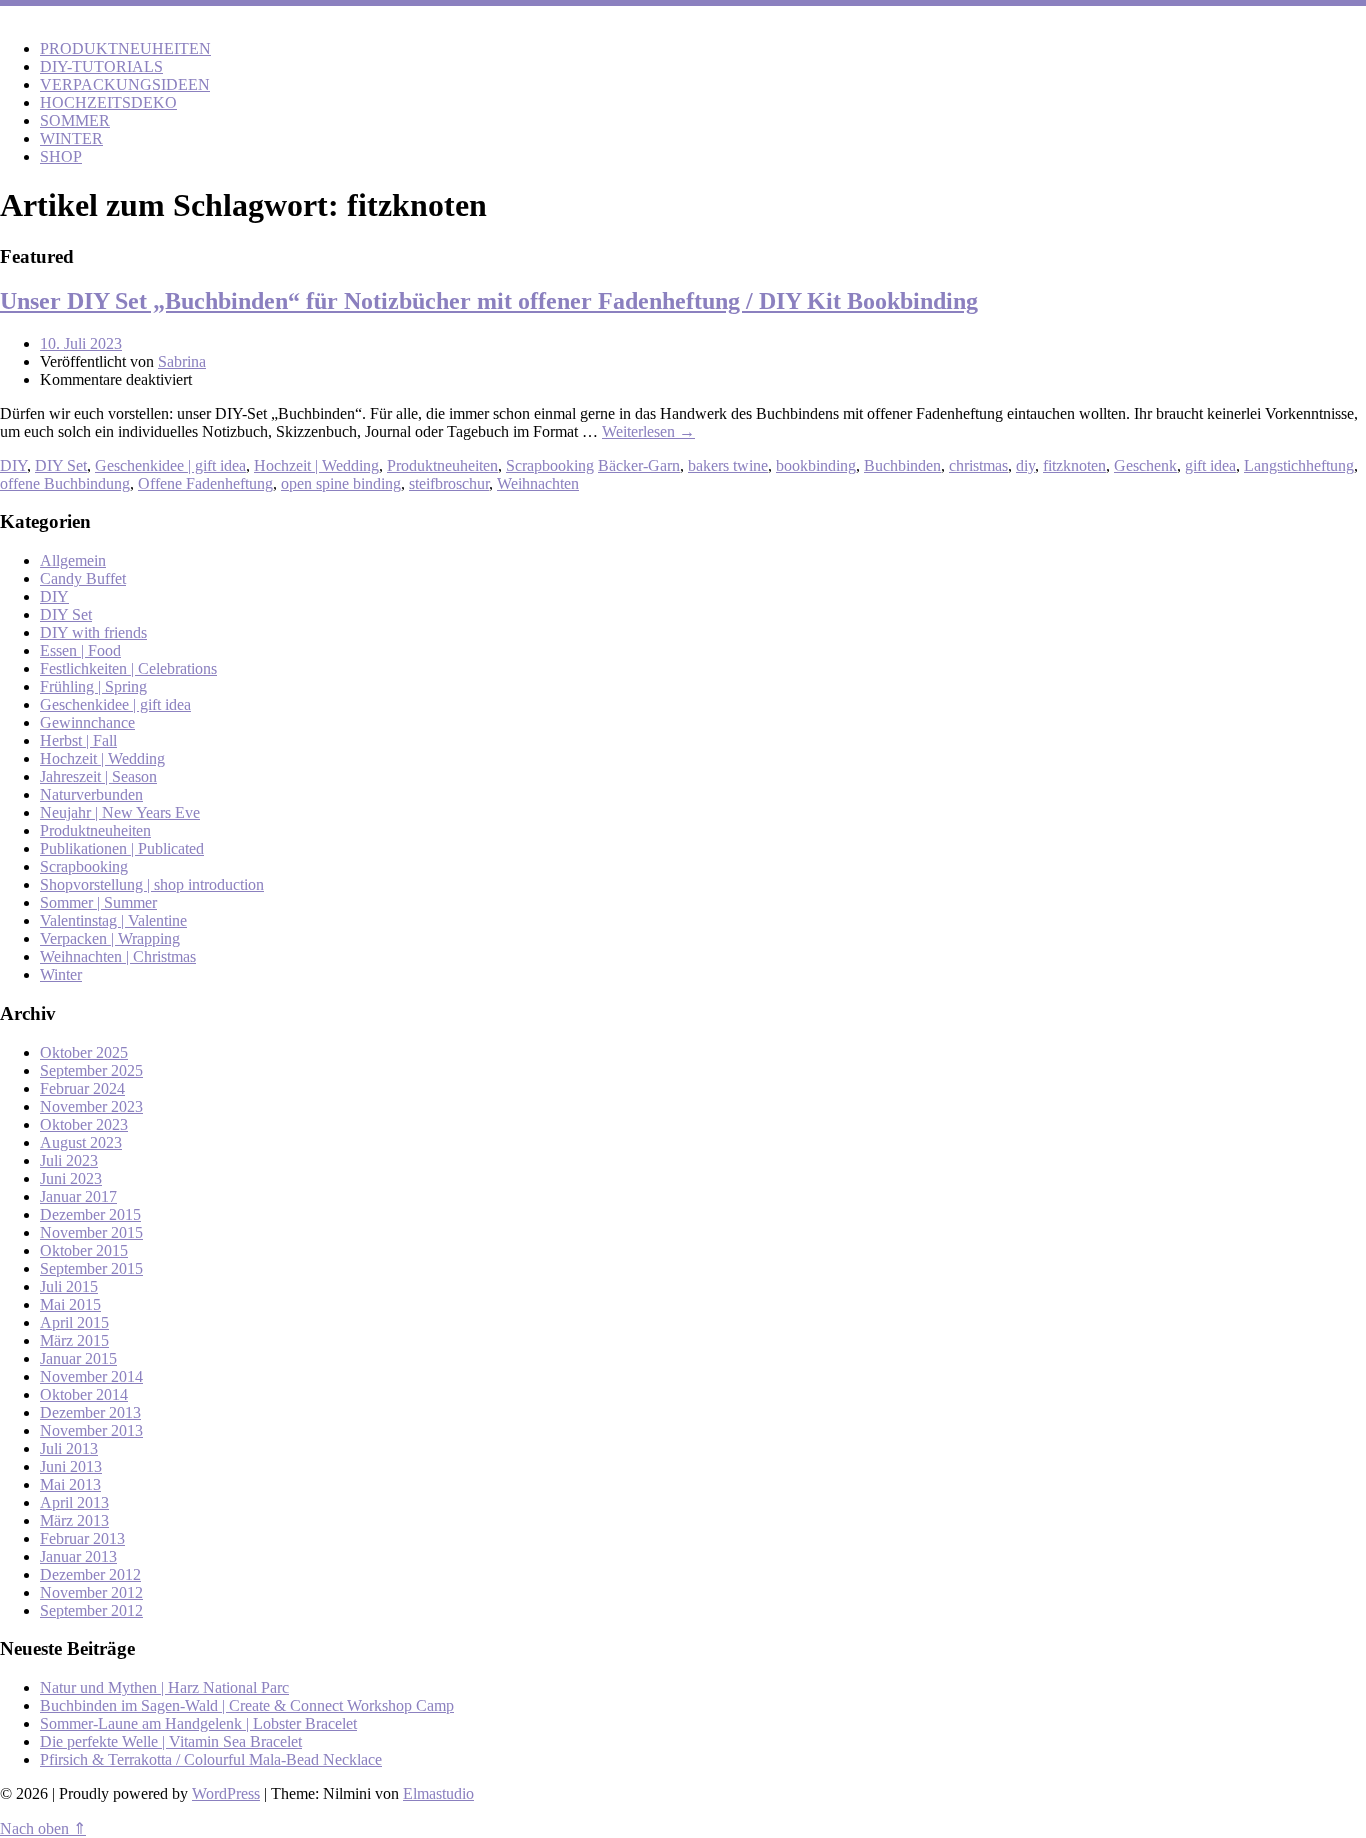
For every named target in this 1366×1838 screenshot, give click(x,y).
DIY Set (61, 465)
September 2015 (91, 1268)
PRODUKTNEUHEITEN (125, 48)
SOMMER (75, 120)
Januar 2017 (78, 1196)
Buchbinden (902, 465)
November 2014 (91, 1376)
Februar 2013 (82, 1538)
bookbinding (816, 465)
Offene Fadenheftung (205, 483)
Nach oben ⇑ (43, 1828)
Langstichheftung (1299, 465)
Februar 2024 (82, 1088)
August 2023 (81, 1142)
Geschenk (1145, 465)
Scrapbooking (550, 465)
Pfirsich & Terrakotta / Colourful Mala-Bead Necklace (211, 1759)
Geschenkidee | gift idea (170, 465)
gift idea (1210, 465)
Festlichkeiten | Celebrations (128, 668)
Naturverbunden (91, 794)
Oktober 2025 (84, 1052)
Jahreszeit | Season (98, 776)
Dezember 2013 (90, 1412)
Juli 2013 (69, 1448)
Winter (61, 974)
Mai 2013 (70, 1484)
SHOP (61, 156)
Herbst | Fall (78, 740)
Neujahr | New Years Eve (120, 812)
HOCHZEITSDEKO (108, 102)
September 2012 (91, 1610)
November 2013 (91, 1430)
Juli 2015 (69, 1286)
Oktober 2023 (84, 1124)
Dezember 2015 (90, 1214)
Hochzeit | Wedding (316, 465)
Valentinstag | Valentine (113, 920)
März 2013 (74, 1520)
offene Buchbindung (65, 483)
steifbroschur (449, 483)
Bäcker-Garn (639, 465)
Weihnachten (538, 483)
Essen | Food (80, 650)
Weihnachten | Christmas (118, 956)
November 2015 (91, 1232)
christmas (978, 465)
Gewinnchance (87, 722)
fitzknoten (1074, 465)
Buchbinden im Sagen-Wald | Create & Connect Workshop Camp (247, 1705)
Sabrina (182, 361)
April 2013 (74, 1502)
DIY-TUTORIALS (101, 66)
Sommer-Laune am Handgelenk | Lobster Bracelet (198, 1723)
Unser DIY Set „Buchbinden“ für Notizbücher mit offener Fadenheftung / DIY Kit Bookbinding (489, 301)
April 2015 (74, 1322)
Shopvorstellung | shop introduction (152, 884)
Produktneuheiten (442, 465)
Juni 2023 (71, 1178)
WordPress (226, 1793)
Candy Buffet (83, 578)
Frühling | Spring (93, 686)
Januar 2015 (78, 1358)
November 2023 (91, 1106)
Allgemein (73, 560)
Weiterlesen (648, 431)
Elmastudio (438, 1793)
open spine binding (341, 483)
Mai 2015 (70, 1304)
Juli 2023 (69, 1160)
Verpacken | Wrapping (110, 938)
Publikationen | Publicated (122, 848)
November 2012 (91, 1592)
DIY (13, 465)
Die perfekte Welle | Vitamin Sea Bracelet (171, 1741)
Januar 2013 (78, 1556)
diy (1025, 465)
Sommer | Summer (98, 902)
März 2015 (74, 1340)
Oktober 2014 (84, 1394)
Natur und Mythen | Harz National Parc (164, 1687)
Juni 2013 (71, 1466)
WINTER (71, 138)
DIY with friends (93, 632)
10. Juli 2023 (81, 343)
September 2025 (91, 1070)
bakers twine (728, 465)
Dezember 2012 (90, 1574)
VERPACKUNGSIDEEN (125, 84)
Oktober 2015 (84, 1250)
